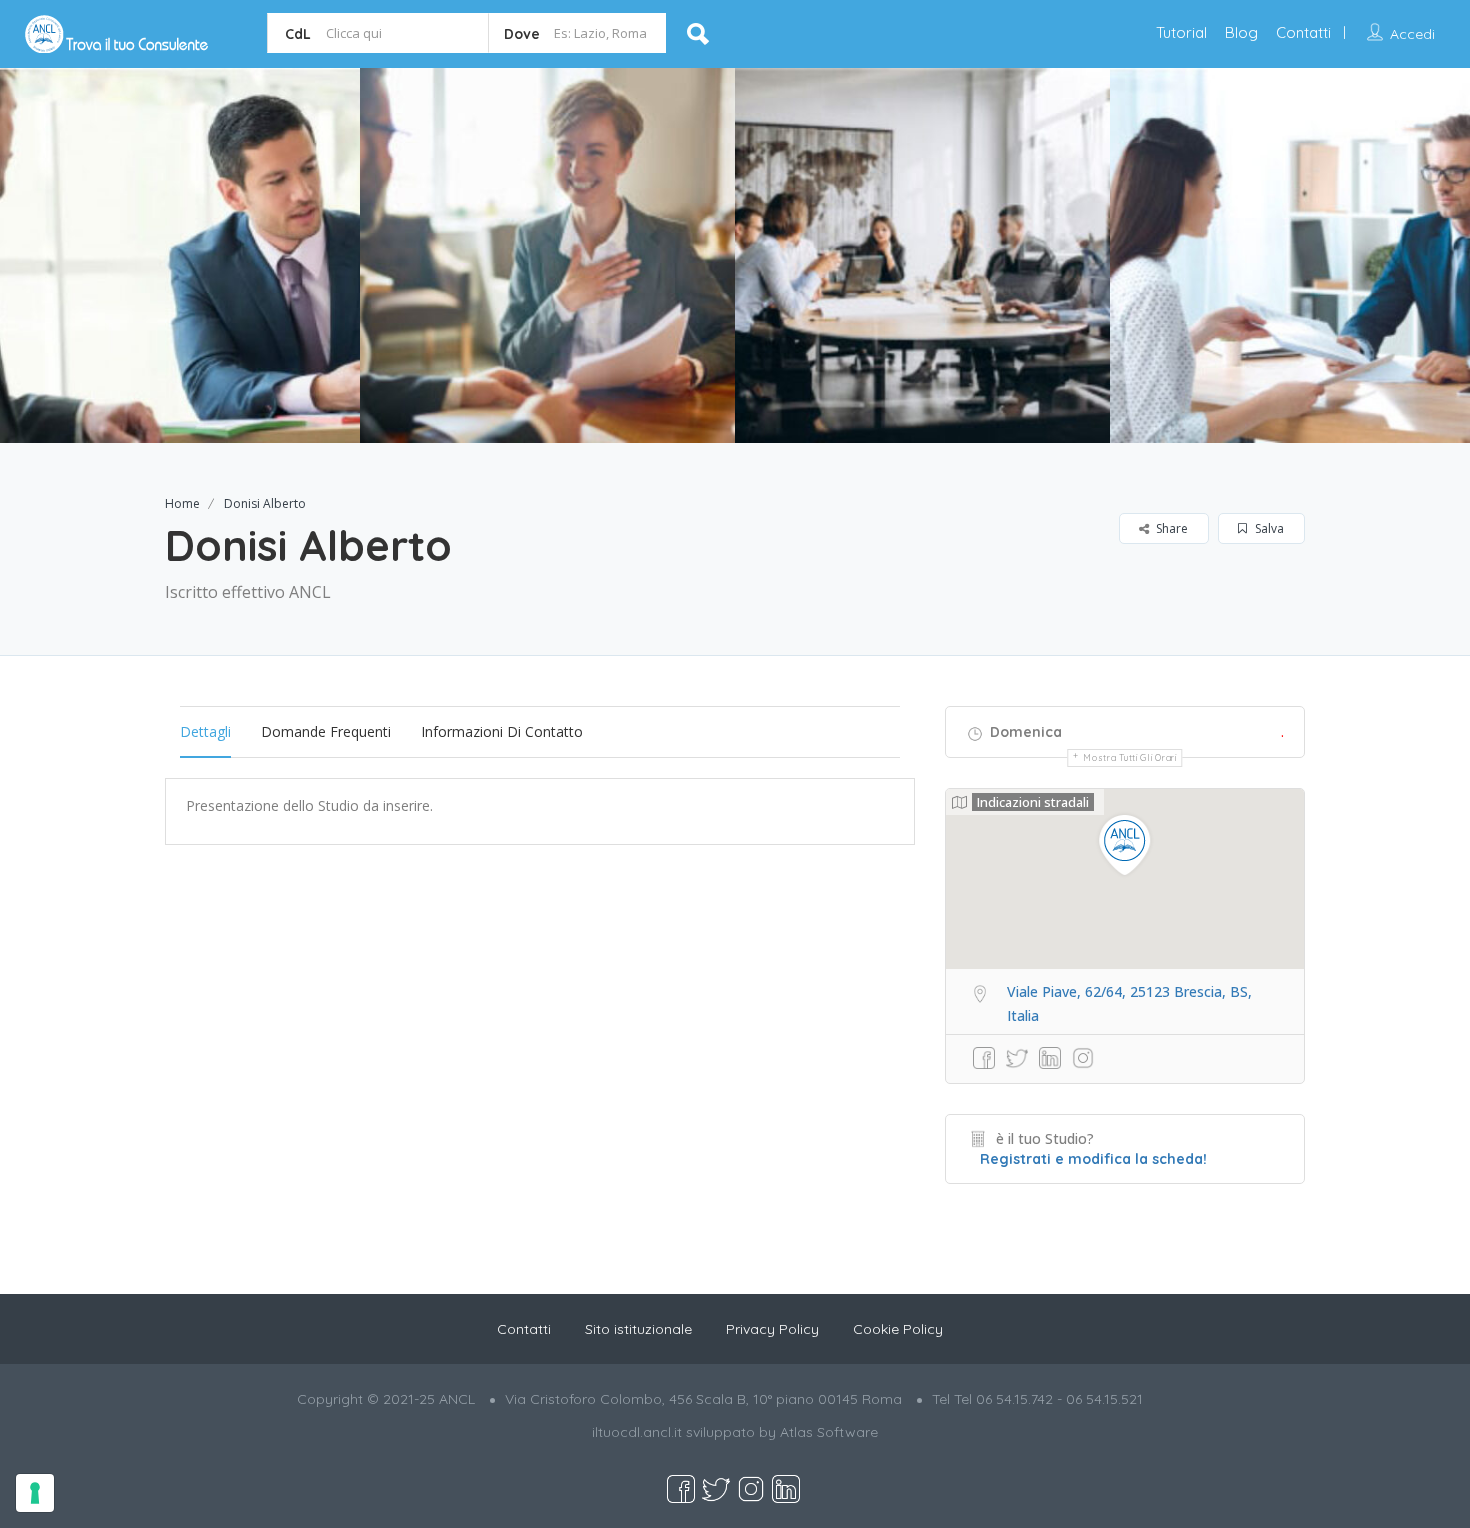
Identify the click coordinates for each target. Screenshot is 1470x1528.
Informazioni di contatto (502, 731)
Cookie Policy (898, 1329)
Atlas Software (829, 1432)
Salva (1268, 528)
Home (182, 503)
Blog (1241, 32)
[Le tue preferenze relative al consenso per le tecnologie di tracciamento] (35, 1493)
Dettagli (205, 731)
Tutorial (1181, 32)
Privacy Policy (772, 1329)
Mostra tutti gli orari (1129, 757)
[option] (547, 255)
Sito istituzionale (638, 1329)
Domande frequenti (326, 731)
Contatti (1303, 32)
